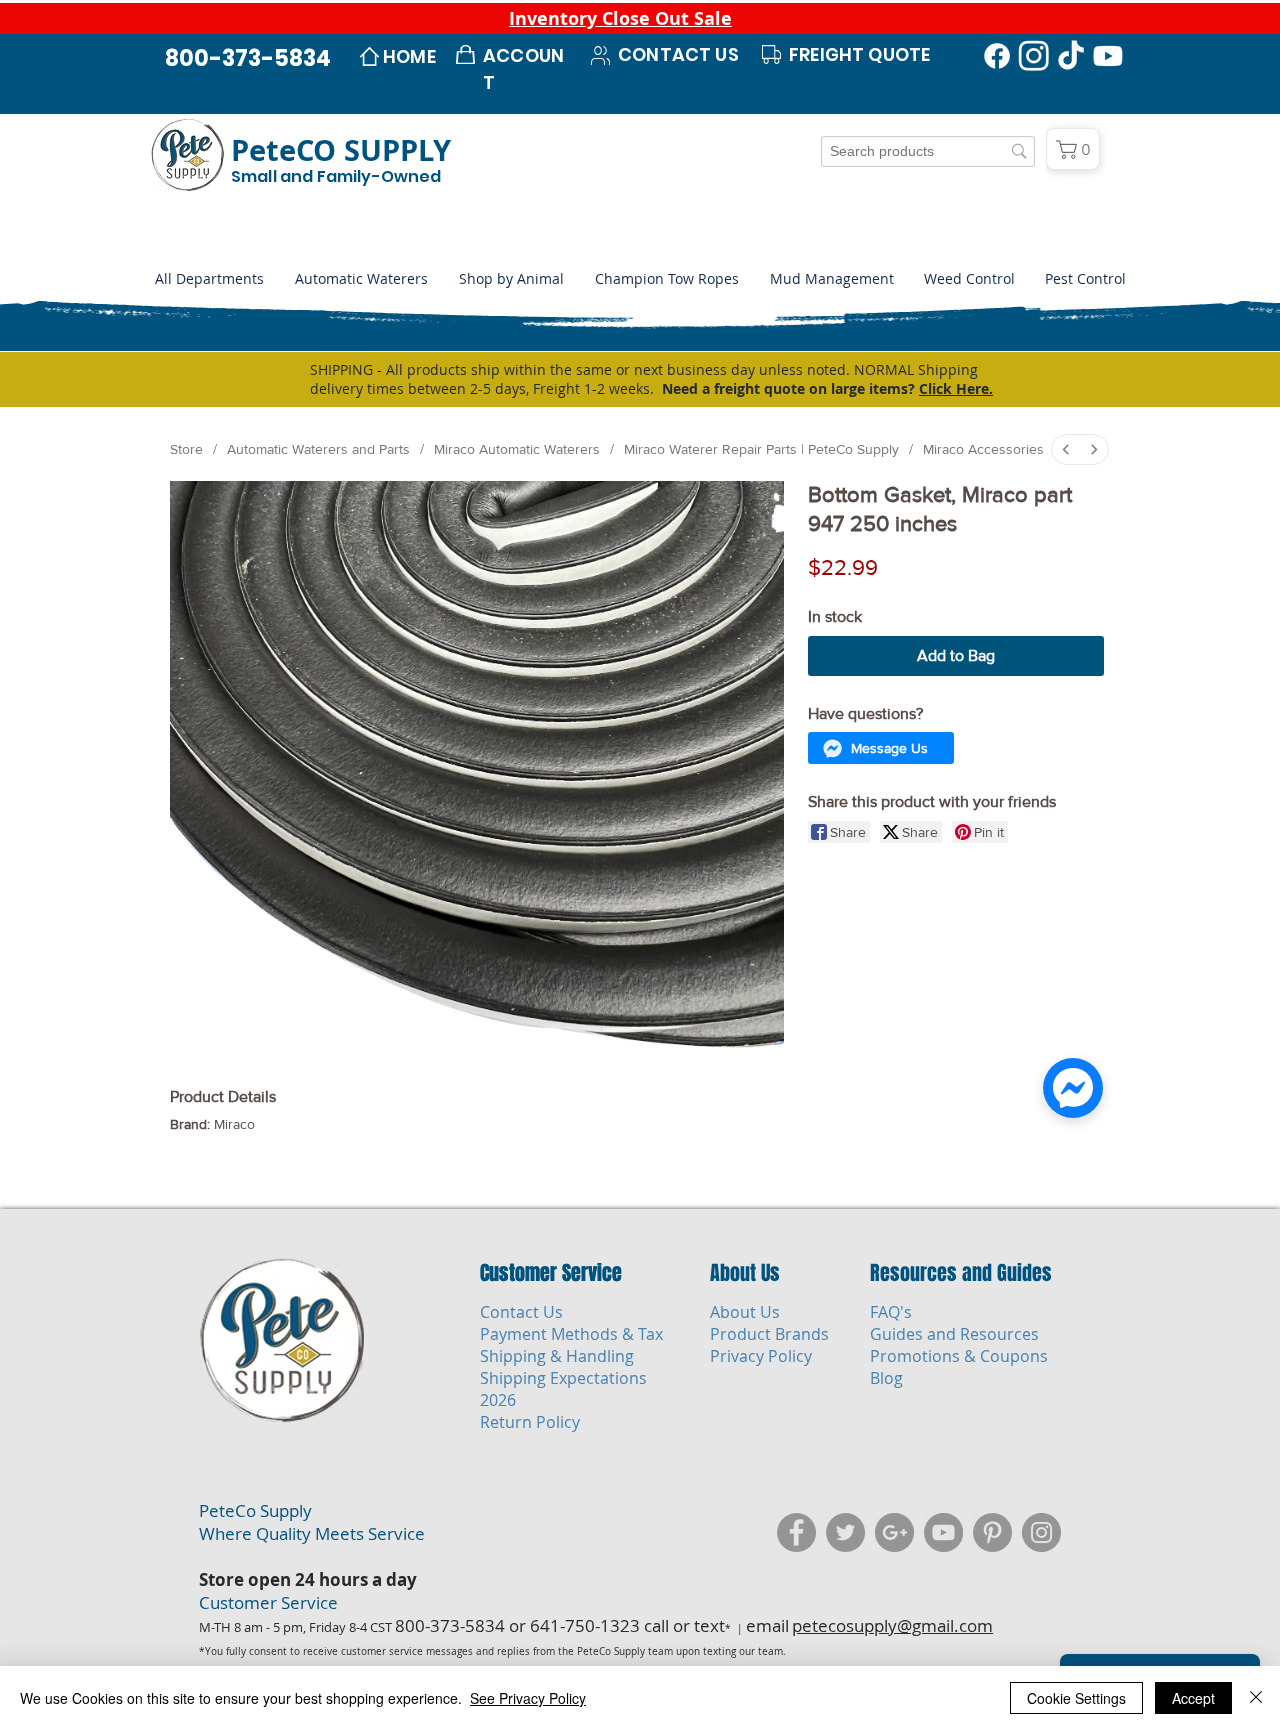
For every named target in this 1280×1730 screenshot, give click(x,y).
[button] (511, 279)
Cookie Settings (1076, 1698)
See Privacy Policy (528, 1698)
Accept (1193, 1698)
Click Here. (956, 388)
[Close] (1256, 1698)
